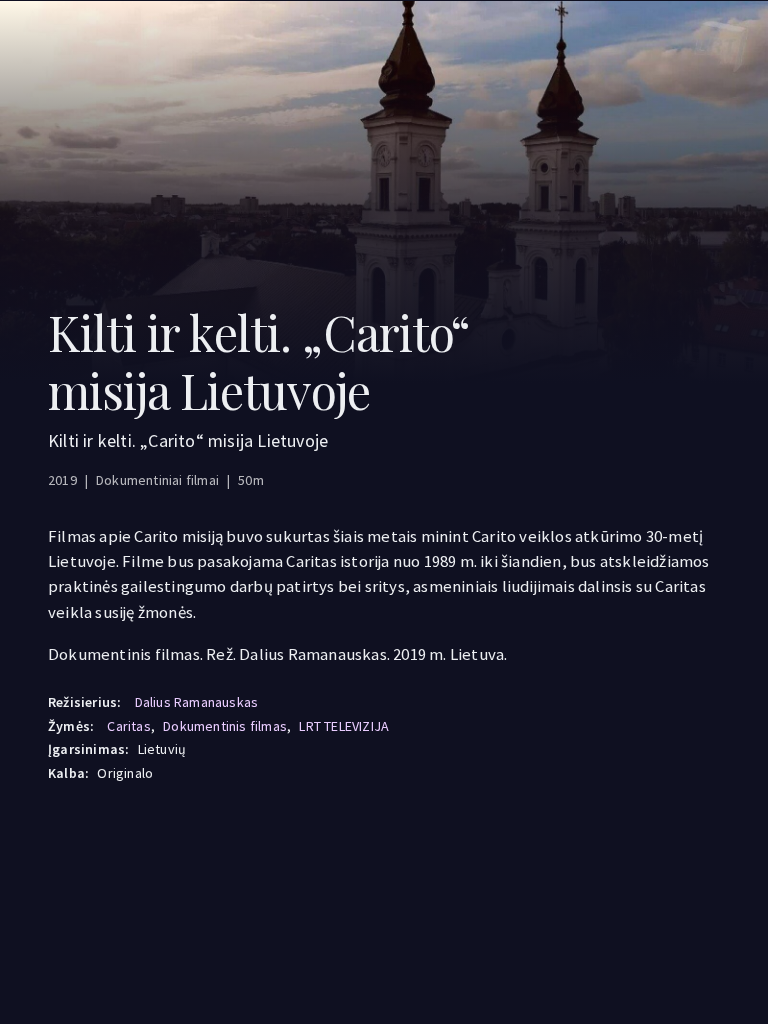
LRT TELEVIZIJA (344, 726)
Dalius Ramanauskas (197, 702)
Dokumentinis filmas (225, 726)
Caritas (128, 726)
